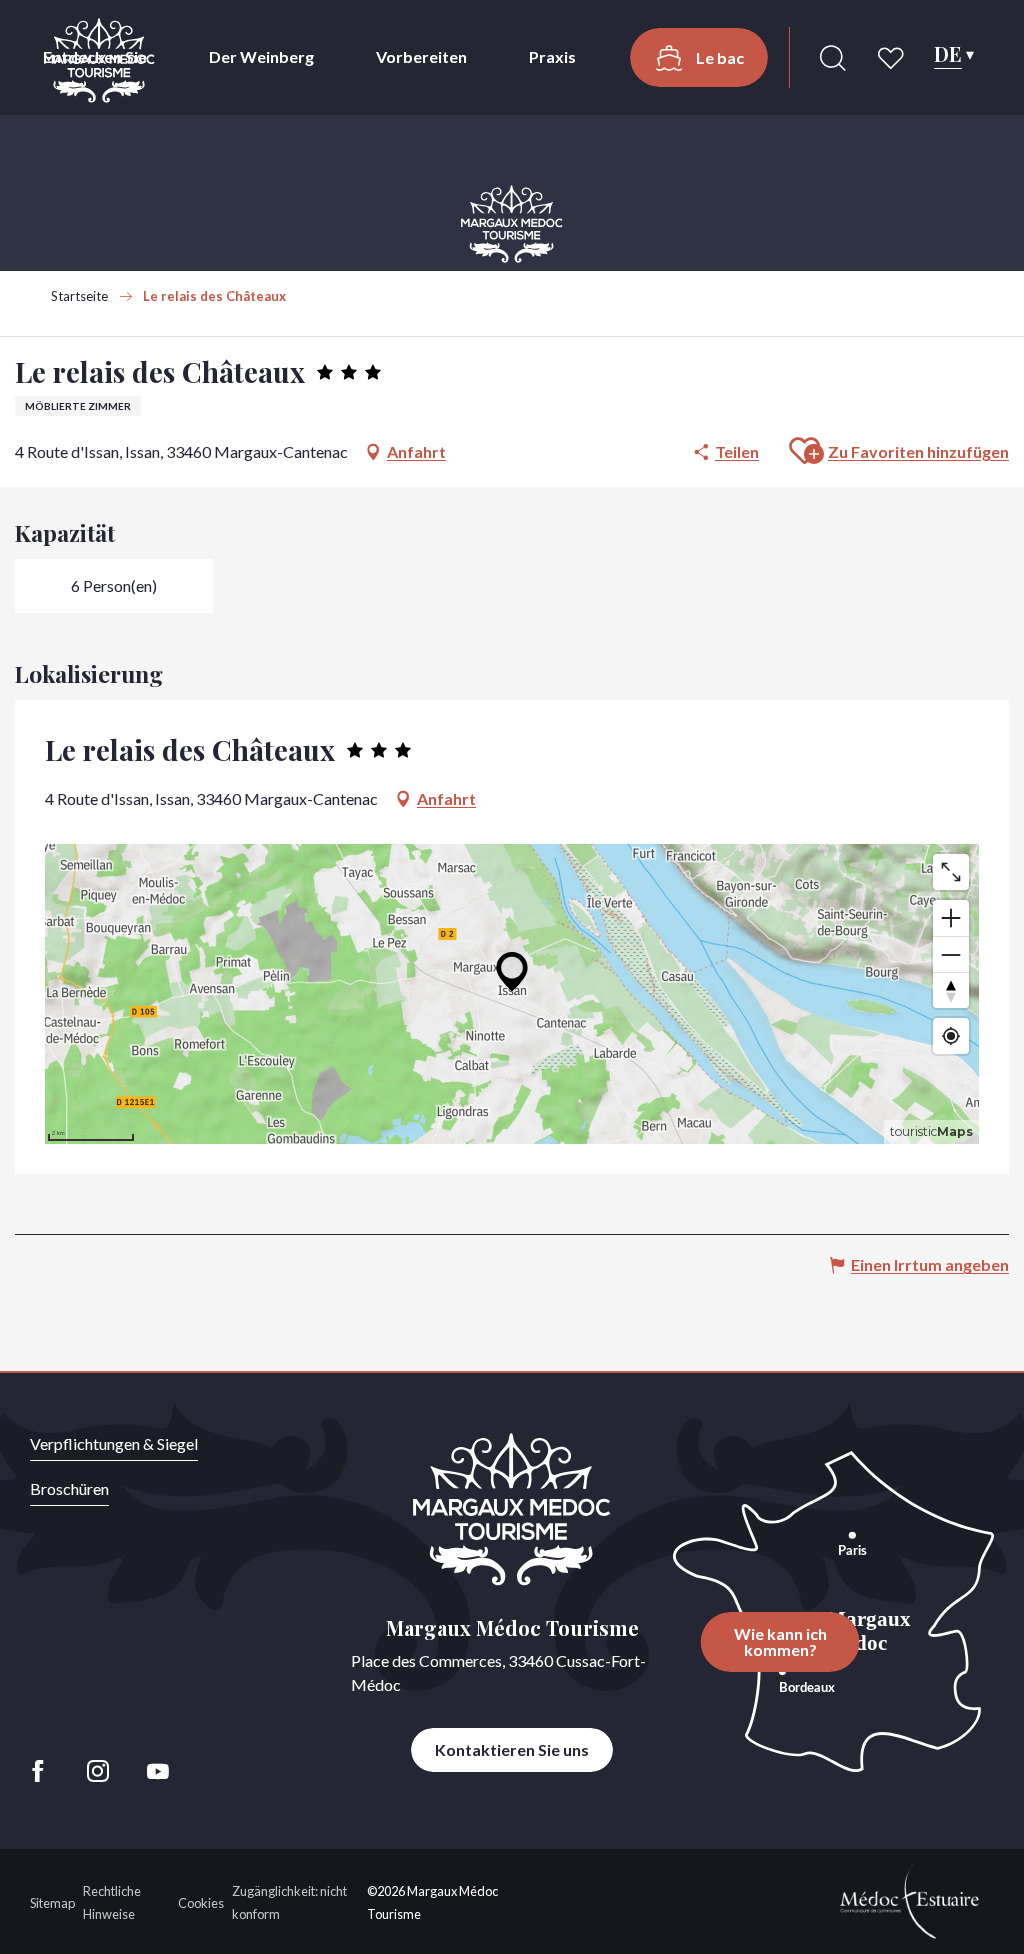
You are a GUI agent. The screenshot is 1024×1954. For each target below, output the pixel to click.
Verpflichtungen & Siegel (114, 1443)
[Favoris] (893, 58)
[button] (833, 58)
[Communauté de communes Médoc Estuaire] (910, 1899)
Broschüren (69, 1488)
